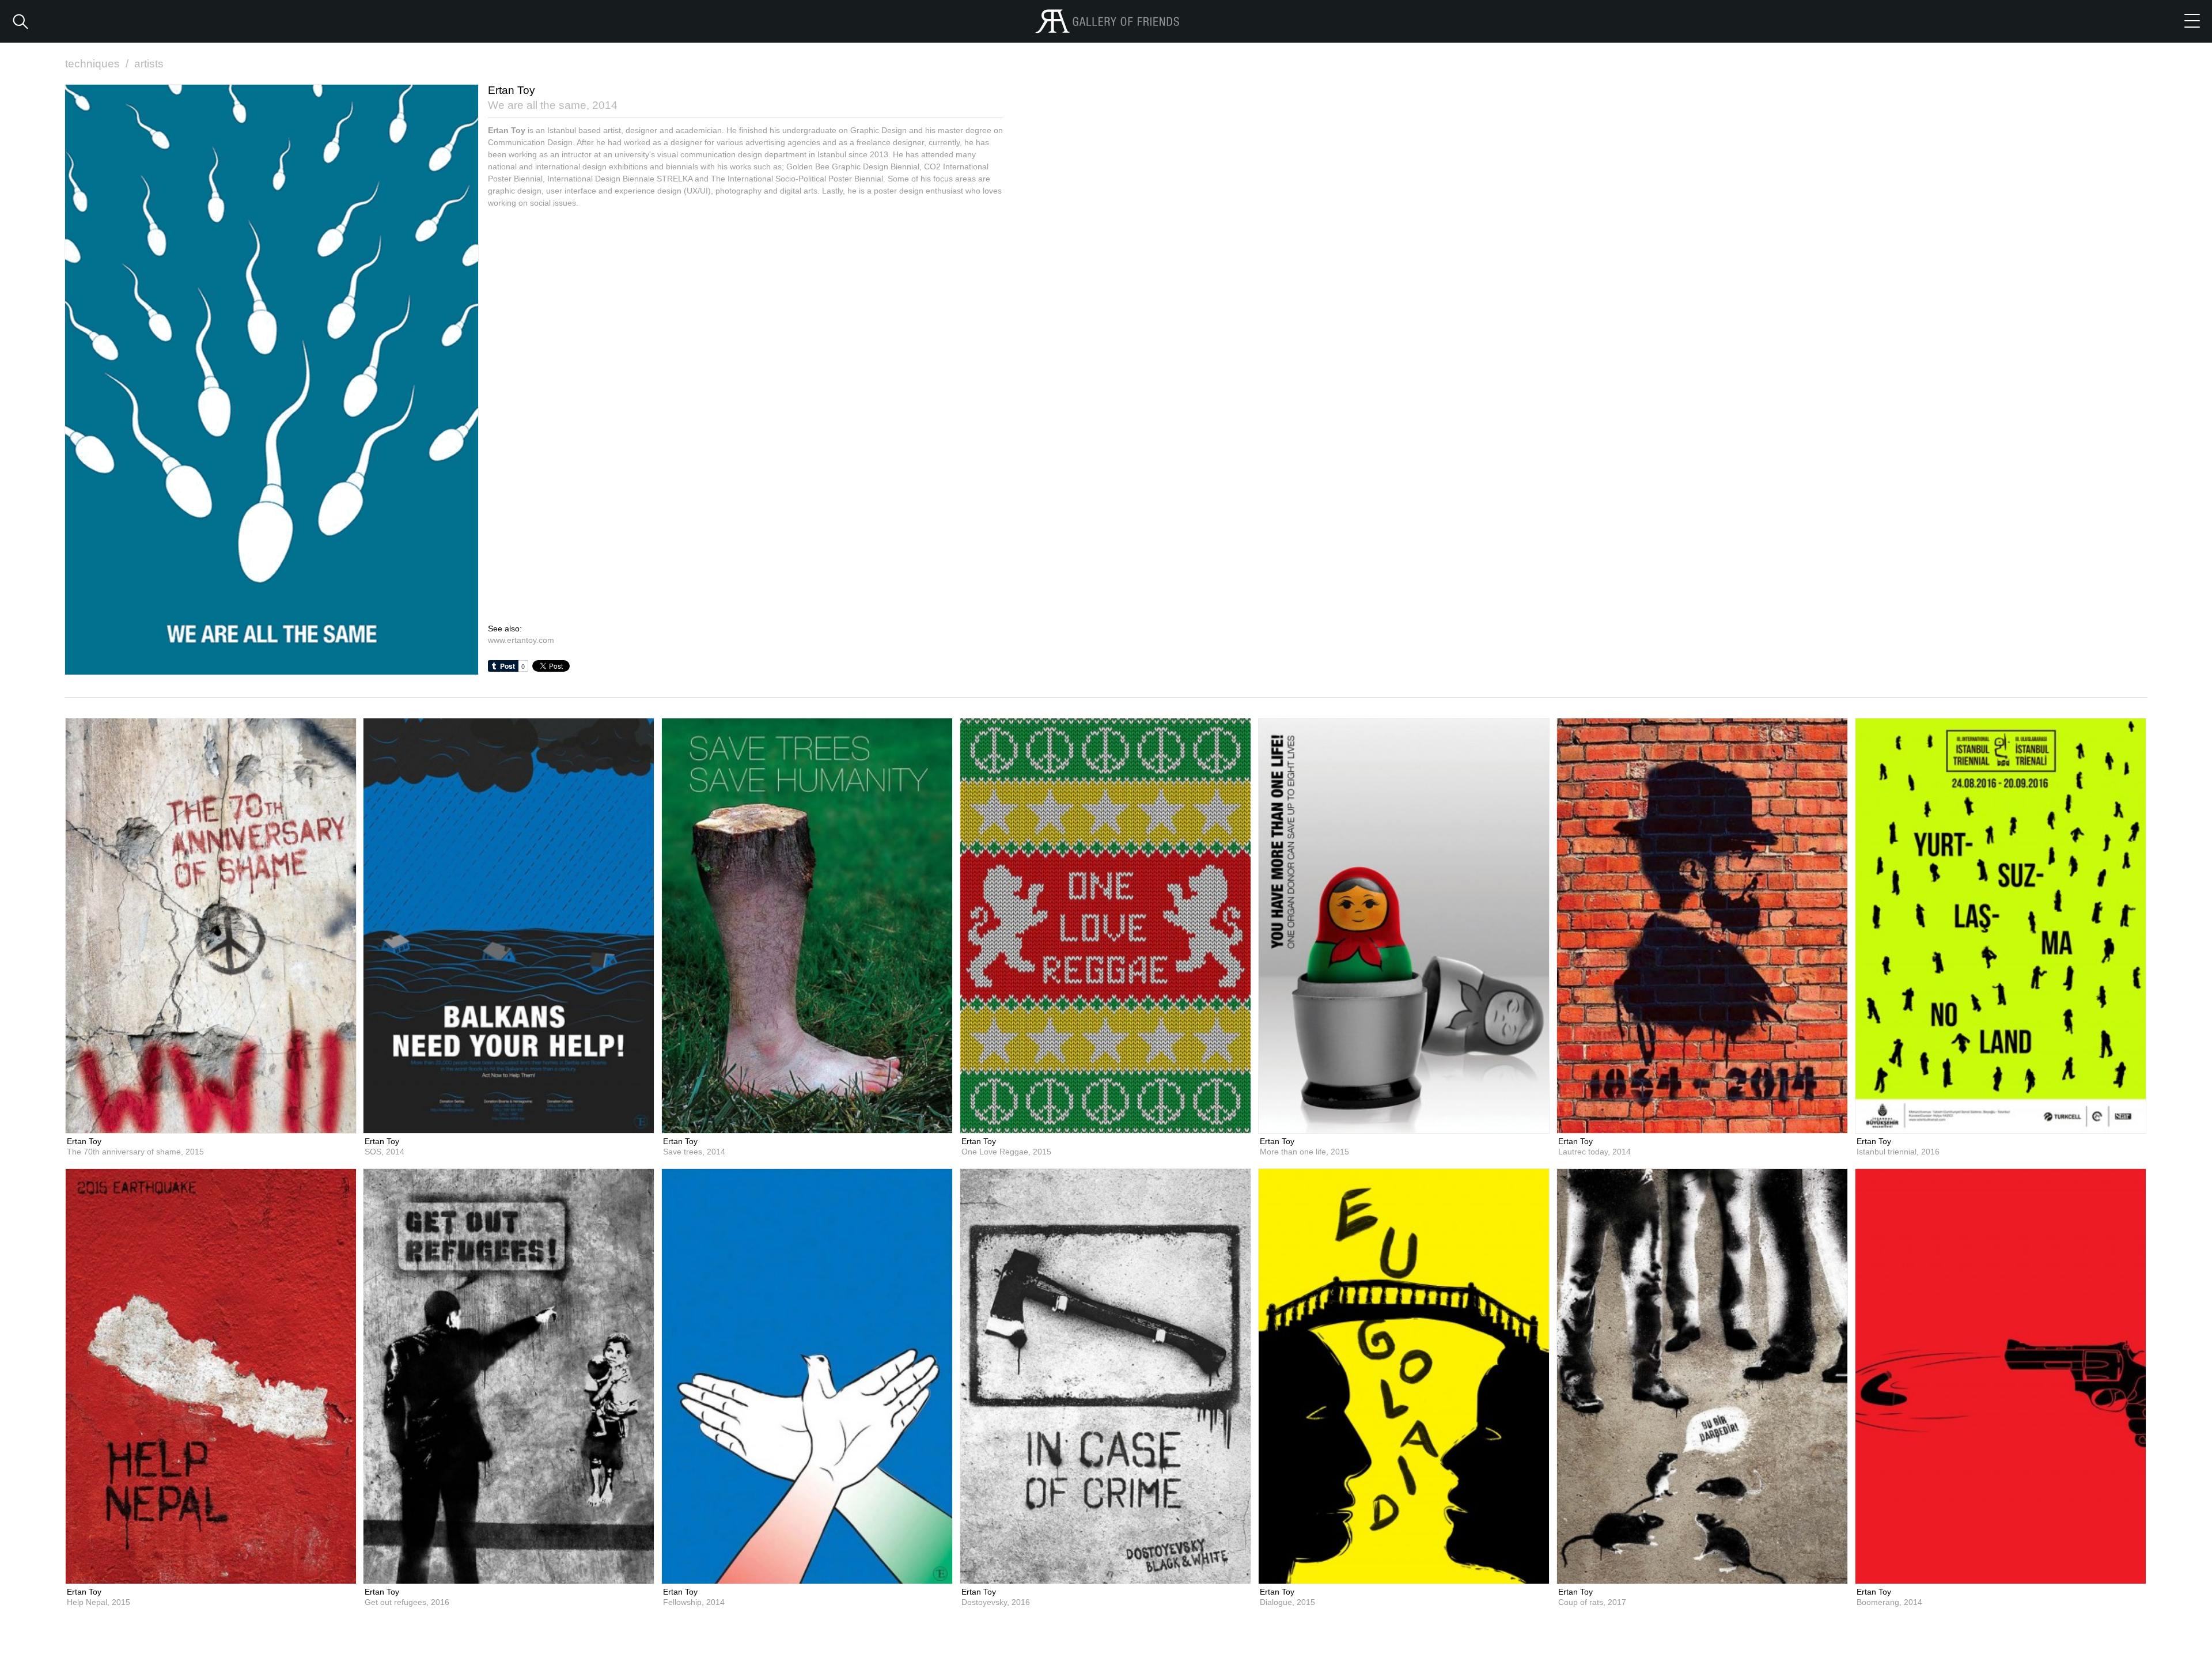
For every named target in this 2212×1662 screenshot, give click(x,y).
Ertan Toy (84, 1141)
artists (149, 64)
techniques (97, 64)
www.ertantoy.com (521, 640)
